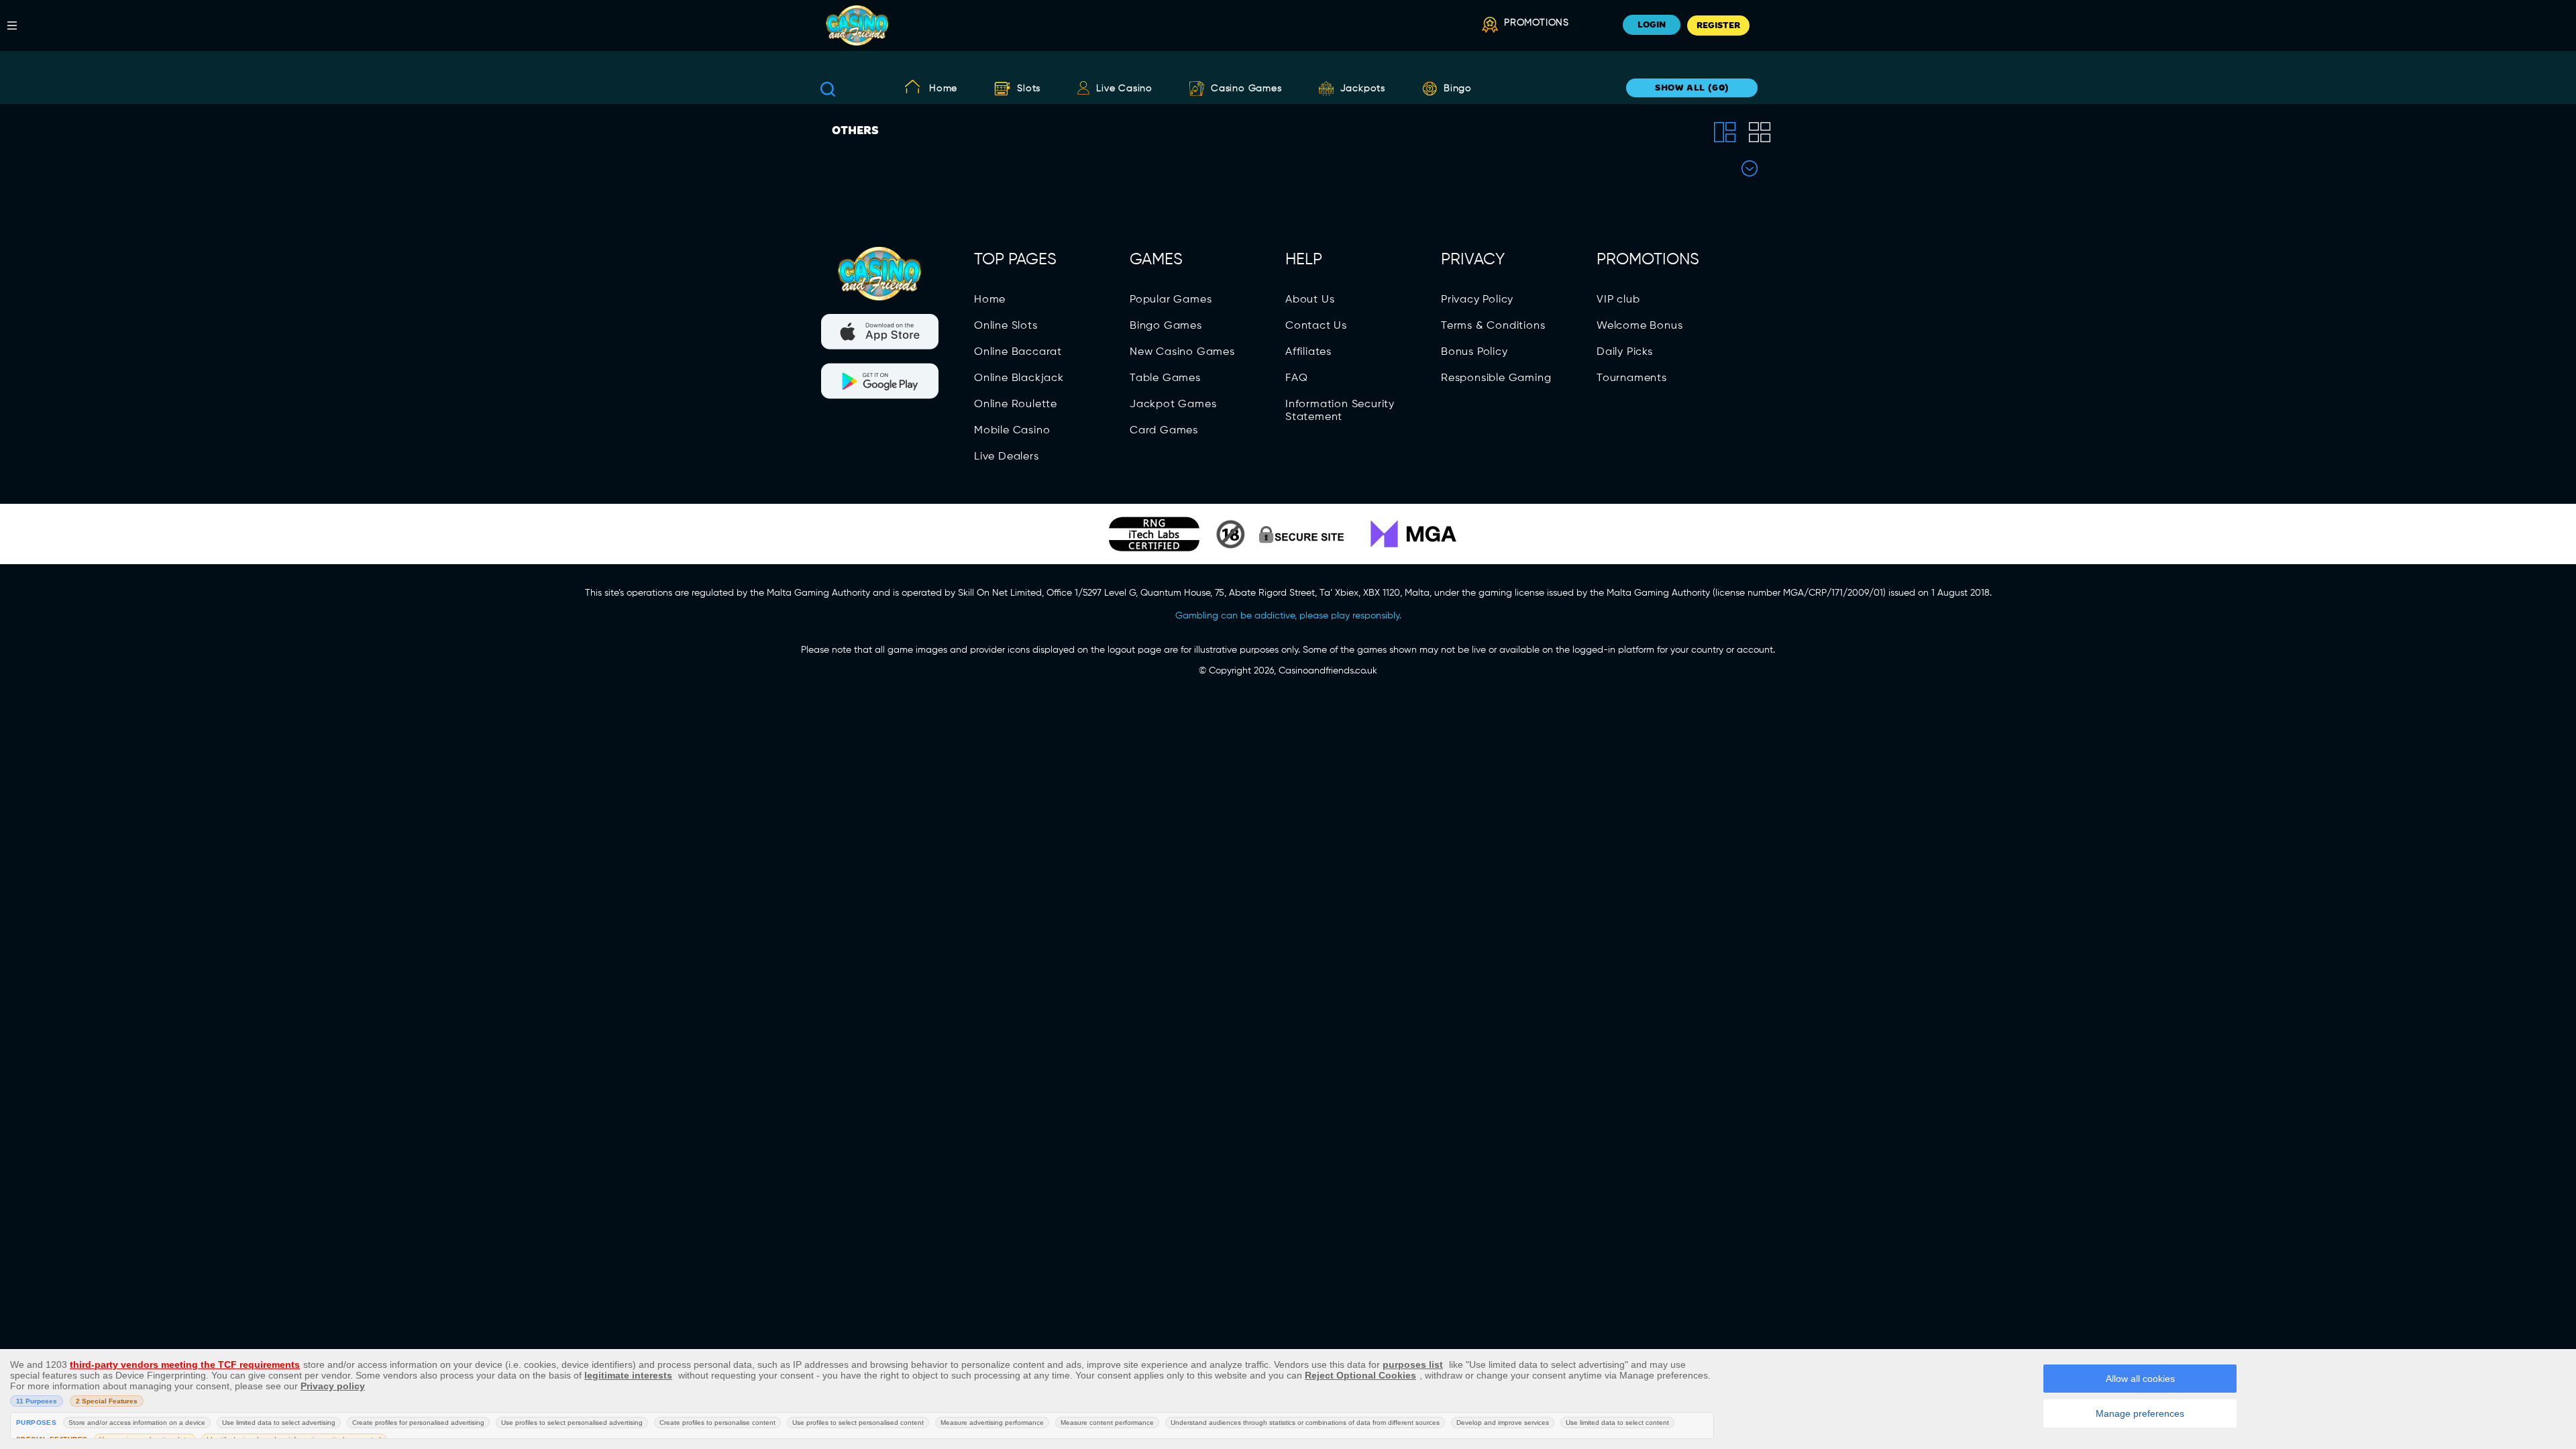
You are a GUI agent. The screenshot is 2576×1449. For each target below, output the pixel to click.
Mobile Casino (1012, 431)
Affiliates (1308, 352)
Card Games (1164, 431)
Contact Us (1316, 326)
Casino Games (1246, 89)
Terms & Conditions (1493, 326)
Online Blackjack (1019, 378)
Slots (1029, 89)
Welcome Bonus (1640, 326)
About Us (1310, 300)
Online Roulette (1016, 405)
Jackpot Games (1173, 405)
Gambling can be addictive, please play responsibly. (1288, 616)
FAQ (1296, 378)
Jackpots (1363, 89)
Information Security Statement (1340, 411)
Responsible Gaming (1496, 378)
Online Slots (1006, 326)
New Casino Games (1182, 352)
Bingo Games (1166, 326)
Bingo (1458, 89)
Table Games (1165, 378)
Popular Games (1171, 300)
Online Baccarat (1018, 352)
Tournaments (1632, 378)
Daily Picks (1625, 352)
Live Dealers (1007, 457)
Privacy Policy (1477, 300)
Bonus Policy (1474, 352)
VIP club (1618, 300)
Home (943, 89)
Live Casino (1124, 89)
